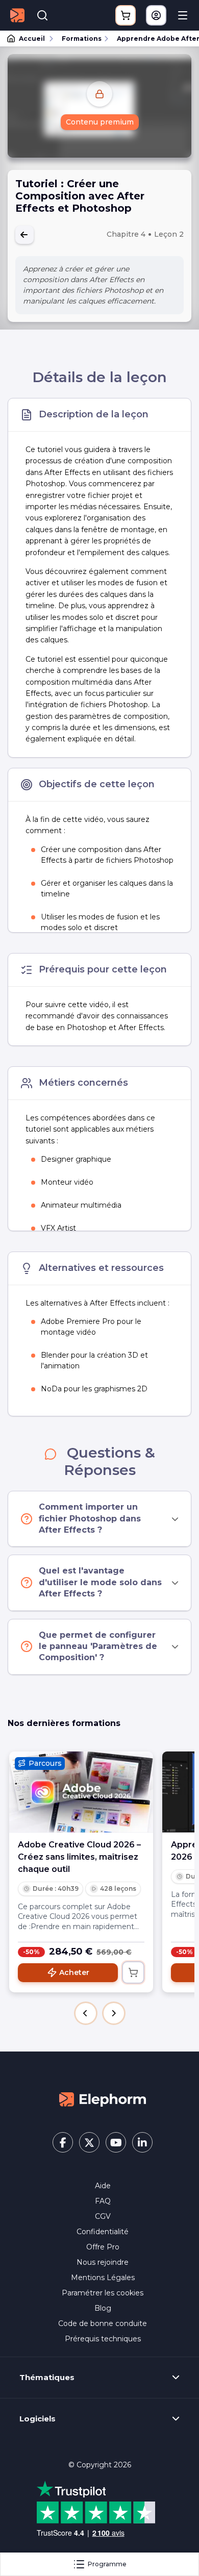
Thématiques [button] (47, 2378)
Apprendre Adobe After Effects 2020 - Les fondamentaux (153, 39)
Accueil (32, 39)
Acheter (74, 1972)
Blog (103, 2308)
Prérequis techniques (103, 2339)
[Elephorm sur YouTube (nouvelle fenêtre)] (116, 2142)
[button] (86, 2013)
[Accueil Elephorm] (103, 2099)
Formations (82, 39)
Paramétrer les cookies (103, 2293)
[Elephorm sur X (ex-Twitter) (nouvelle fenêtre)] (89, 2142)
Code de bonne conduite (103, 2323)
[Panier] (126, 15)
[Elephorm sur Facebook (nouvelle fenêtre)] (63, 2142)
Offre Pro (103, 2247)
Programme (107, 2564)
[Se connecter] (156, 15)
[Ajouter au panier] (133, 1972)
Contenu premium (100, 122)
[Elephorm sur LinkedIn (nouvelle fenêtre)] (142, 2142)
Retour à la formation (24, 235)
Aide (103, 2186)
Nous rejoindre (103, 2262)
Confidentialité (103, 2232)
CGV (103, 2216)
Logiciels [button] (38, 2419)
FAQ (103, 2201)
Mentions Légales (103, 2278)
